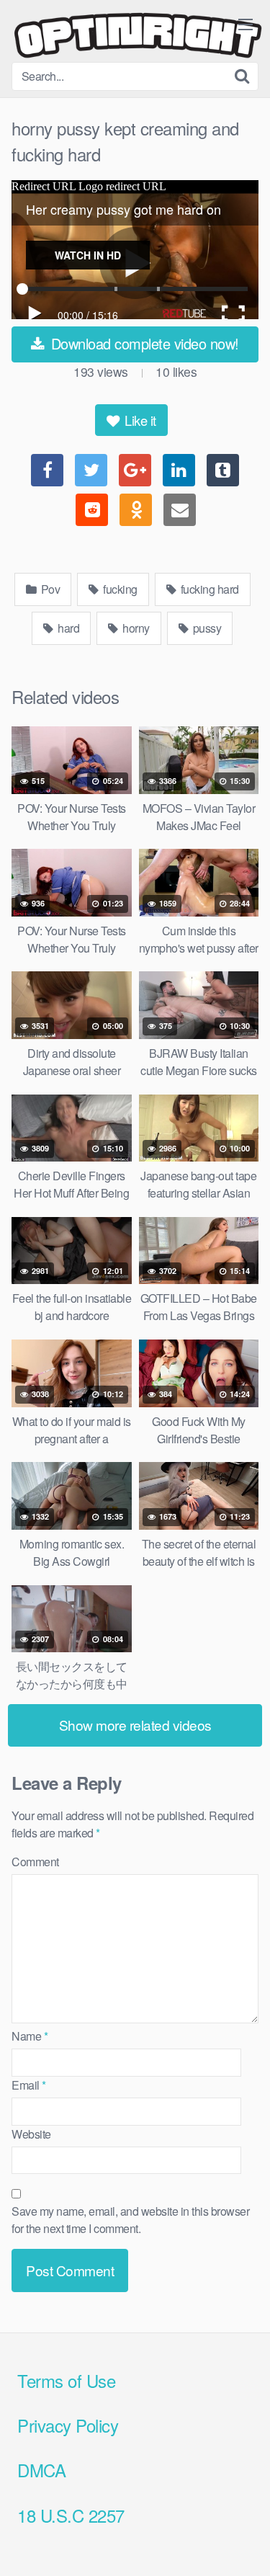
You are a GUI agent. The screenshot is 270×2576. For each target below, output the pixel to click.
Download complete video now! (143, 343)
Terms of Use (66, 2380)
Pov (49, 589)
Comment (35, 1862)
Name (30, 2036)
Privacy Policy (68, 2425)
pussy (206, 628)
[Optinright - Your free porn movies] (138, 37)
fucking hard (208, 589)
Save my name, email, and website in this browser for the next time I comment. (130, 2220)
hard (68, 628)
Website (31, 2134)
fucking (119, 589)
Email (29, 2085)
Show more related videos (135, 1725)
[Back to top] (245, 2544)
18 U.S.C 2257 (71, 2515)
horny (135, 628)
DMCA (41, 2470)
